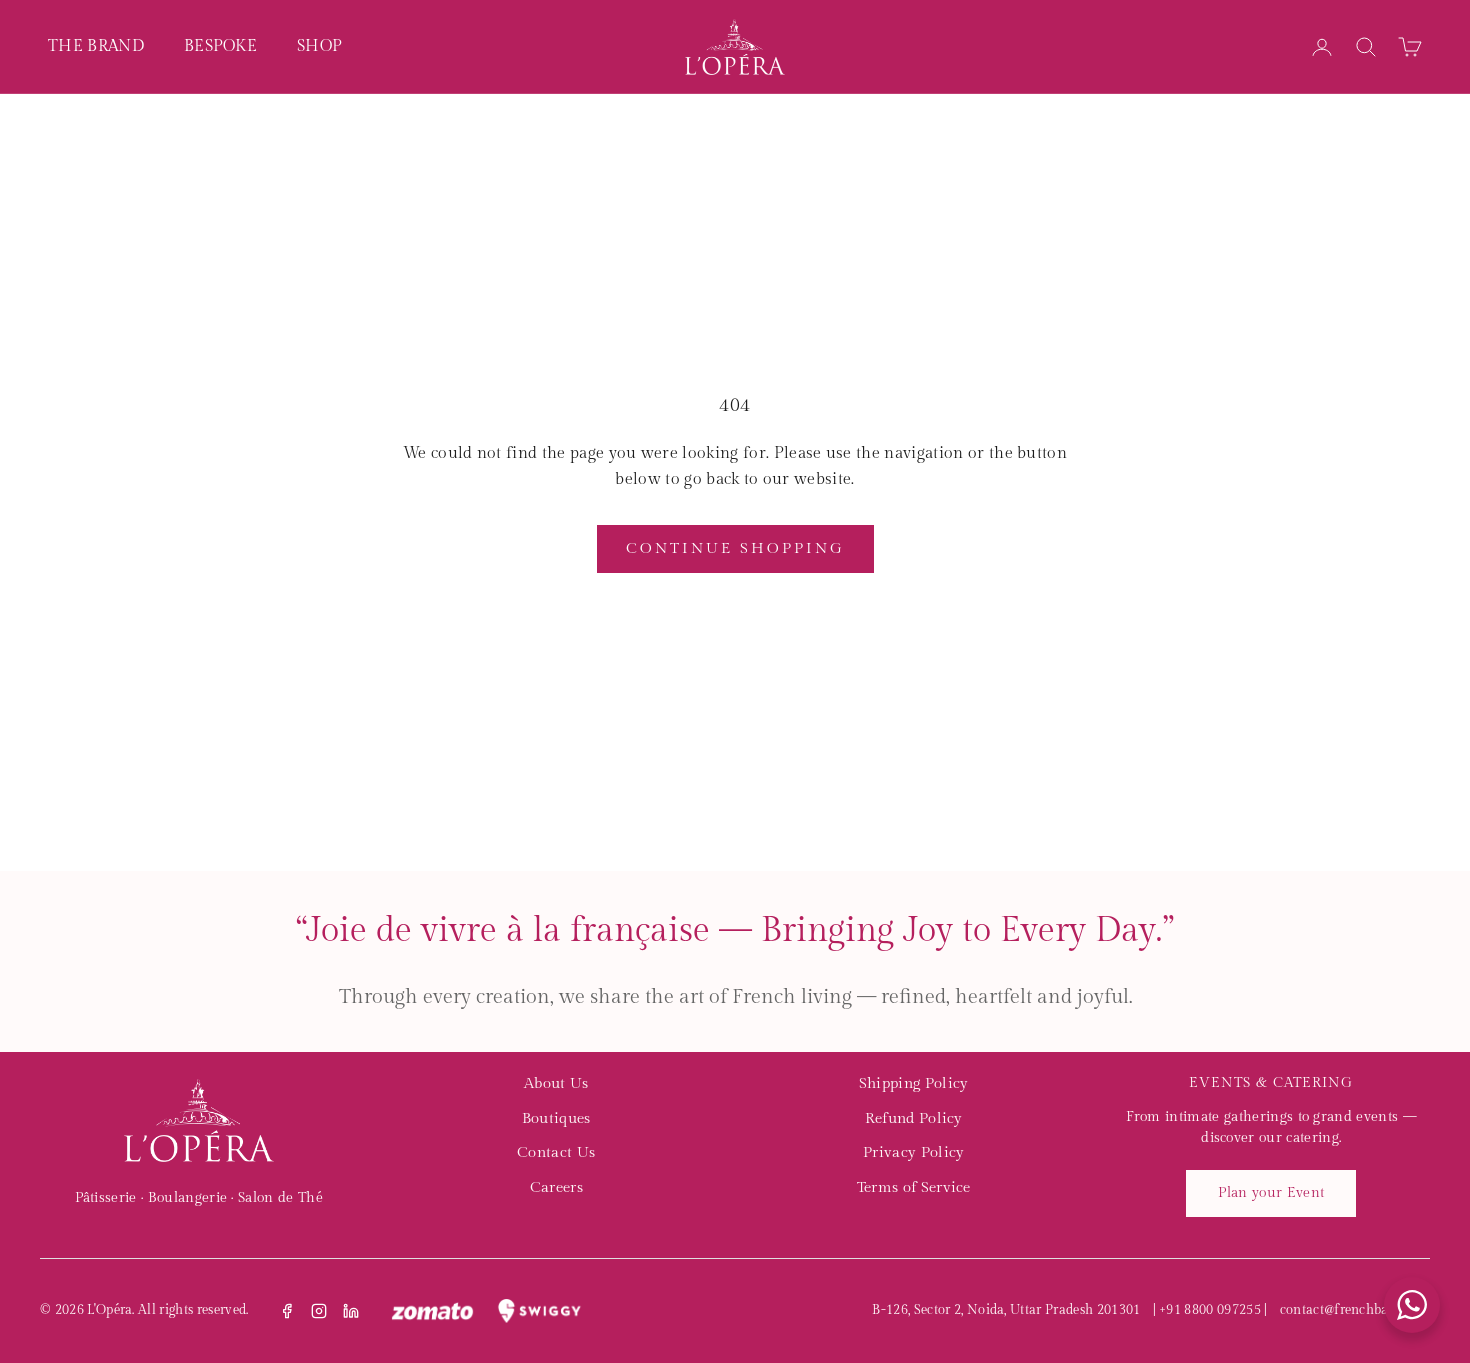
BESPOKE (220, 46)
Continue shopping (735, 548)
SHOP (319, 46)
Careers (556, 1187)
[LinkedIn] (351, 1311)
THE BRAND (96, 46)
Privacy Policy (913, 1152)
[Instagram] (319, 1311)
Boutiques (556, 1118)
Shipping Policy (914, 1083)
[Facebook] (287, 1311)
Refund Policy (914, 1118)
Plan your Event (1271, 1193)
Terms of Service (914, 1187)
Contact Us (556, 1152)
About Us (556, 1083)
